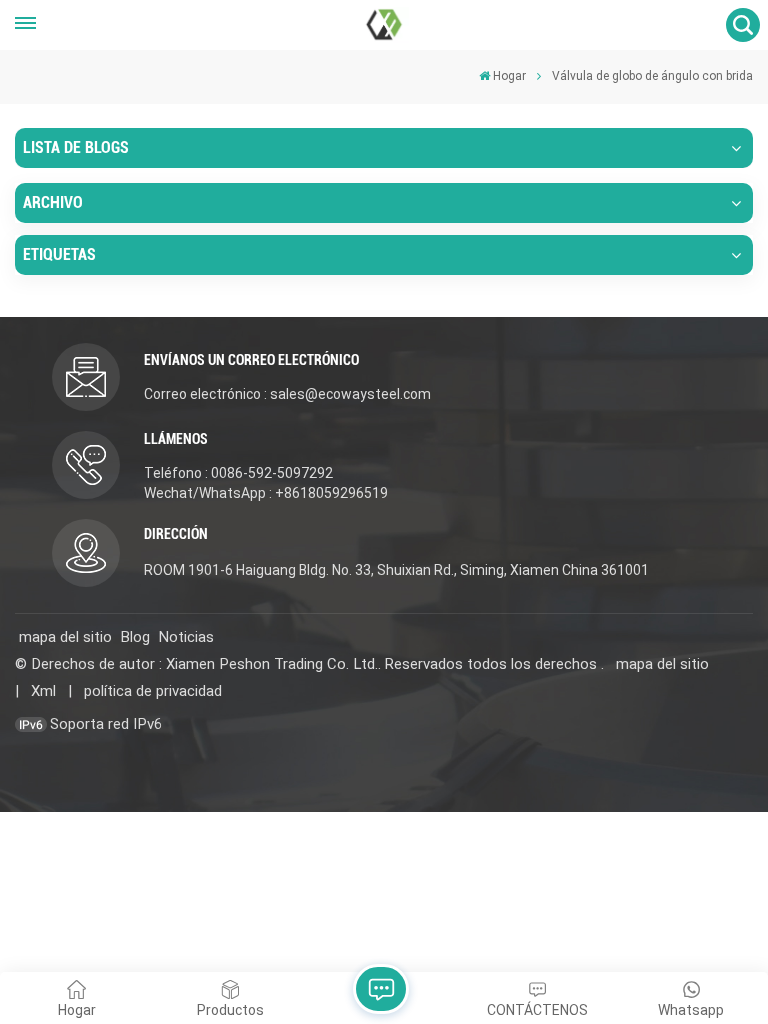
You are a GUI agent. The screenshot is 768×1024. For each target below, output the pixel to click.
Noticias (186, 637)
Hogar (509, 76)
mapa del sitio (65, 637)
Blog (135, 637)
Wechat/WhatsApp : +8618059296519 (266, 493)
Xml (43, 691)
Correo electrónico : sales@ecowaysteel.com (287, 394)
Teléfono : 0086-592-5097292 (238, 473)
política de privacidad (153, 691)
